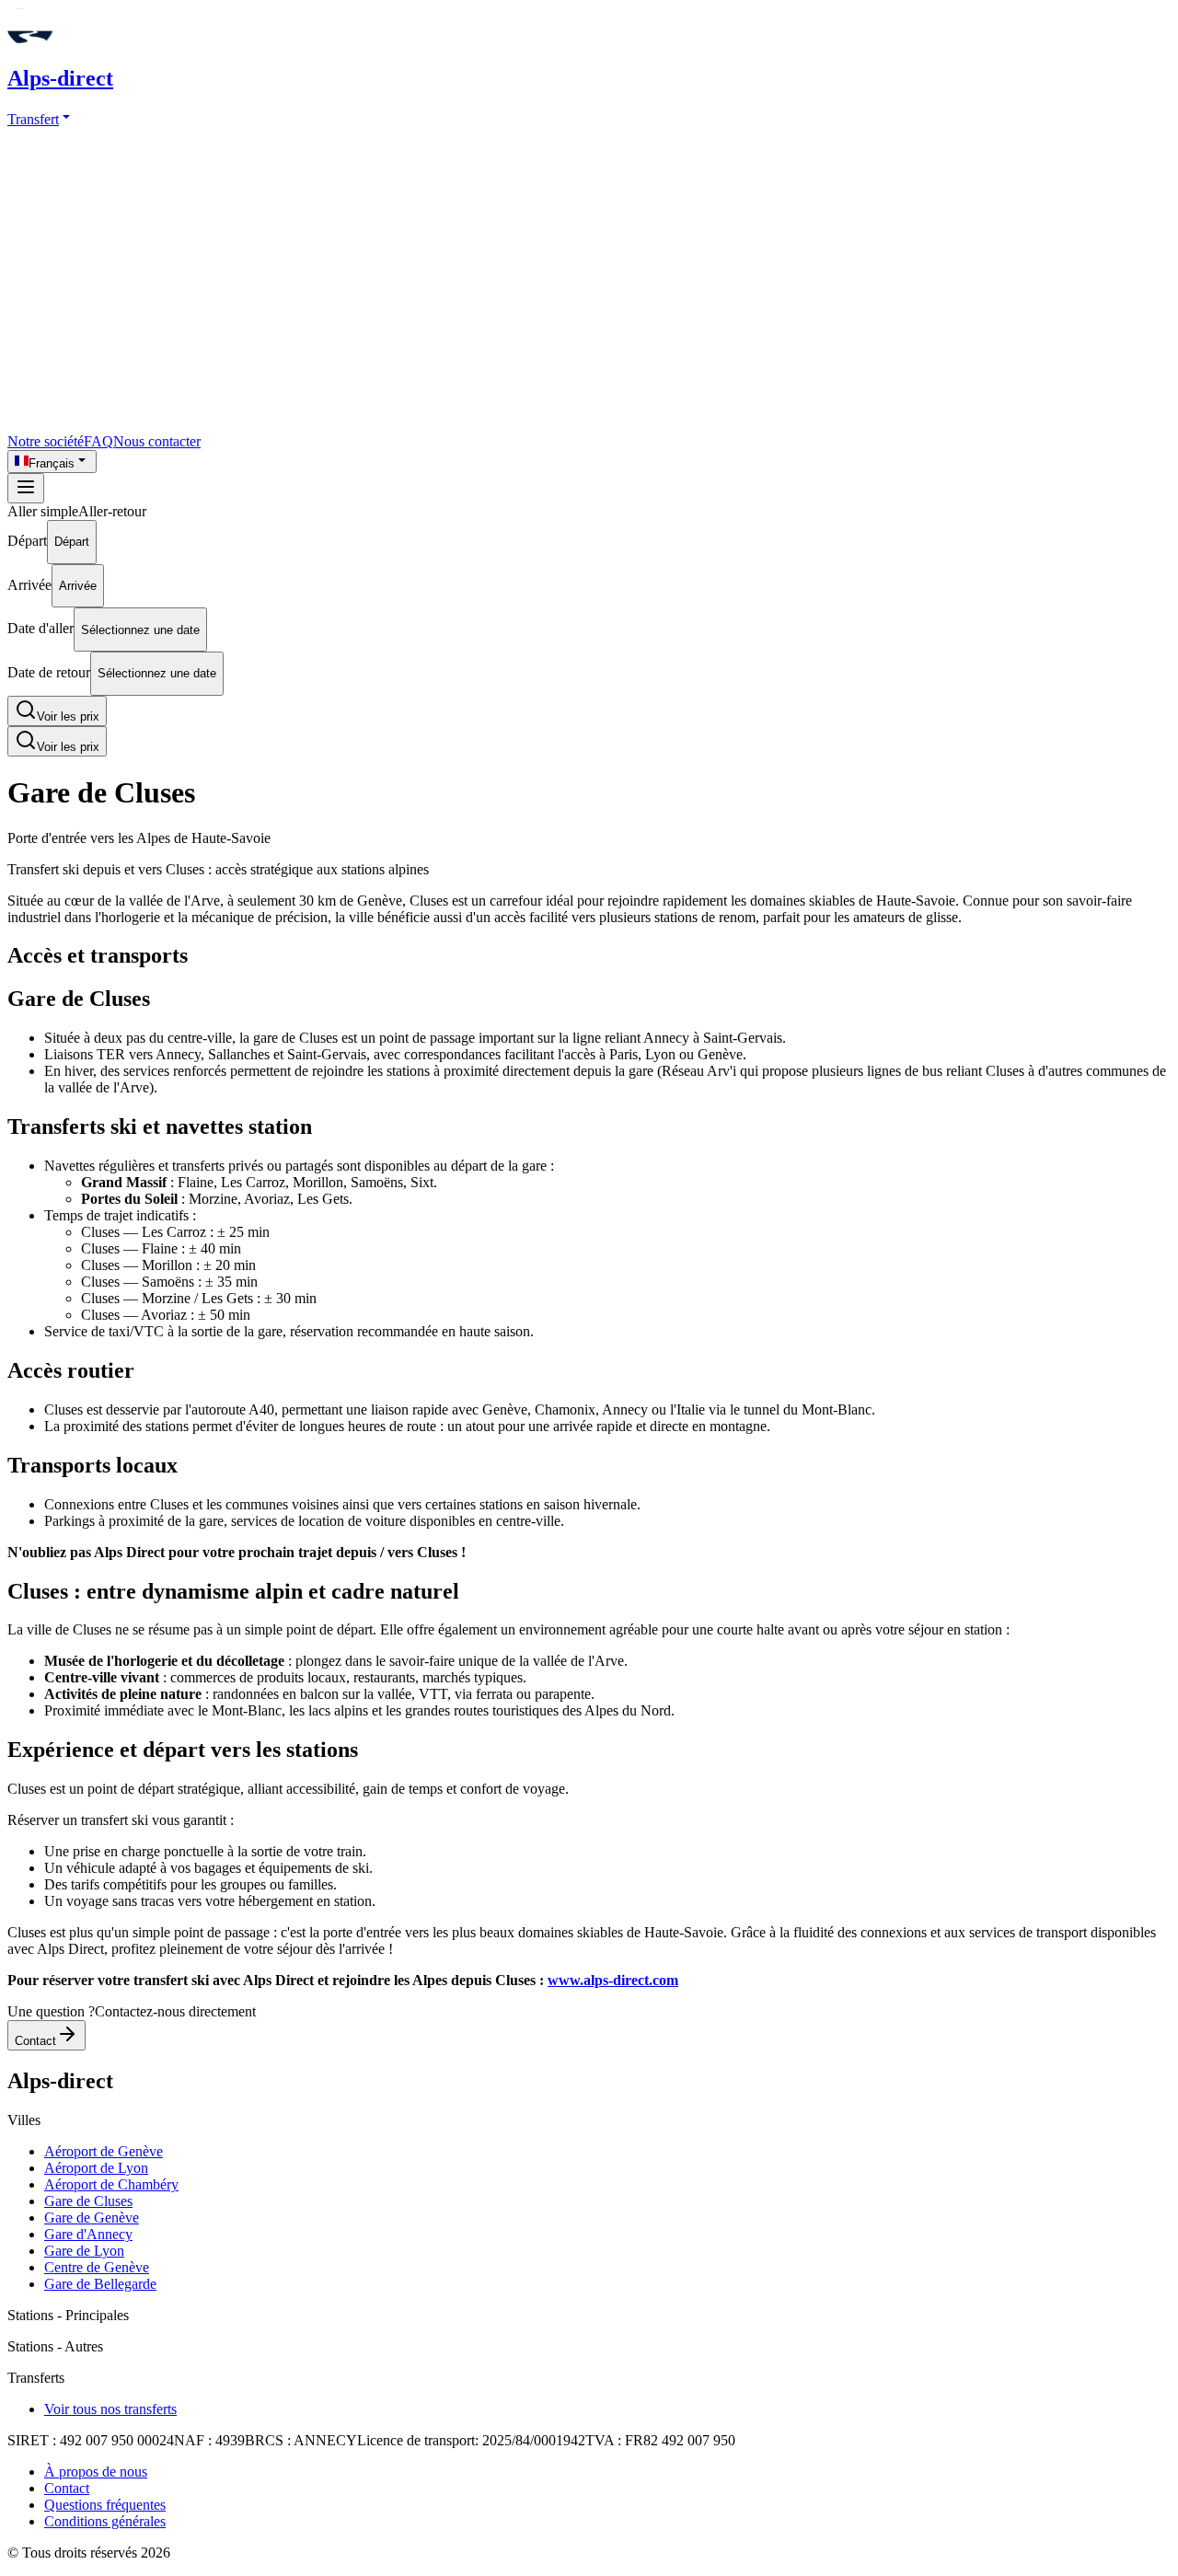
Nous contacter (157, 441)
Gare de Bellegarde (100, 2284)
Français (52, 463)
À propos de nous (96, 2472)
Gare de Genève (92, 2218)
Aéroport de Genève (104, 2151)
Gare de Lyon (84, 2251)
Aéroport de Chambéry (111, 2184)
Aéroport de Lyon (96, 2168)
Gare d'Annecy (88, 2234)
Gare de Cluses (88, 2201)
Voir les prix (68, 716)
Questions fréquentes (105, 2505)
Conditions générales (105, 2521)
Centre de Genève (97, 2267)
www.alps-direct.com (613, 1980)
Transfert (33, 119)
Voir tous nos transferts (110, 2409)
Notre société (46, 441)
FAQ (98, 441)
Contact (35, 2041)
